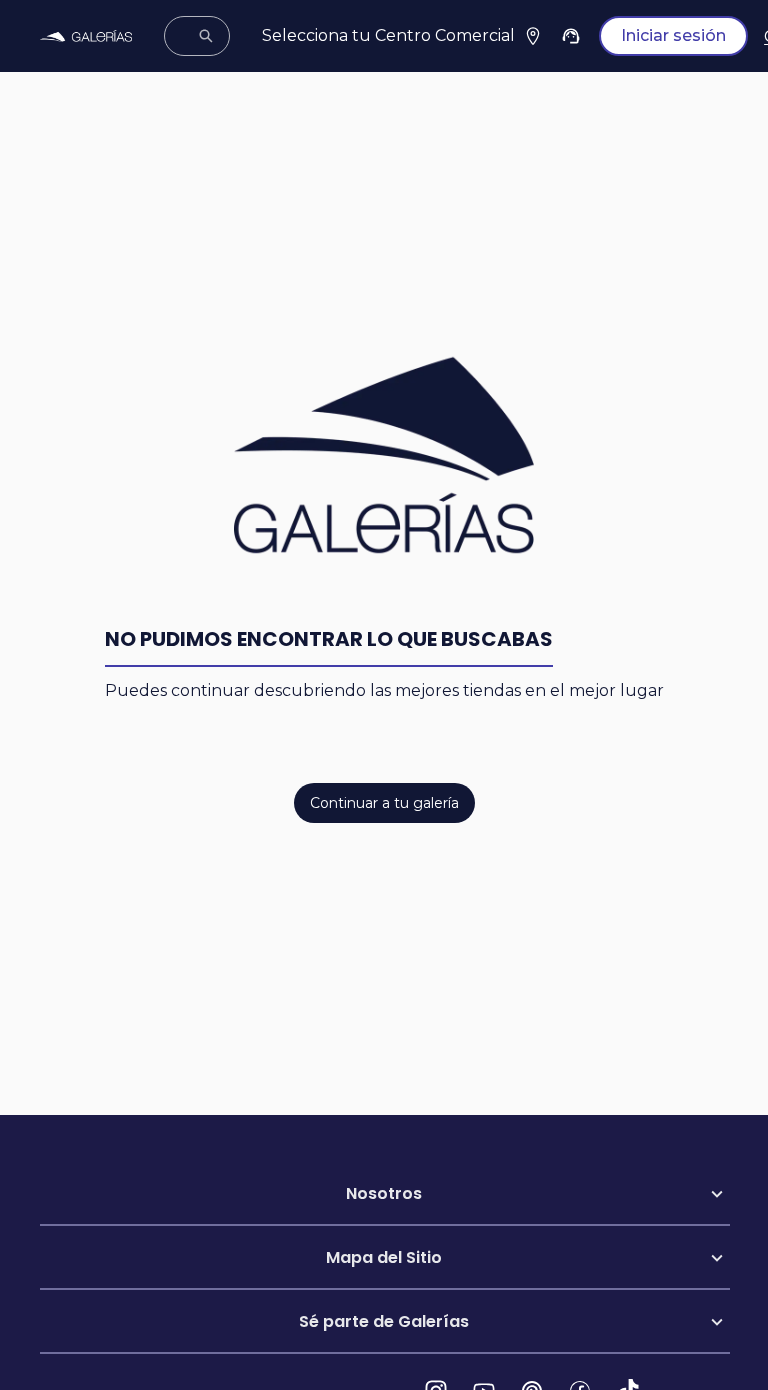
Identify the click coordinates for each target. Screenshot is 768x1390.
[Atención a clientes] (571, 36)
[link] (86, 36)
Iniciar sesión (673, 35)
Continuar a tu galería (384, 803)
